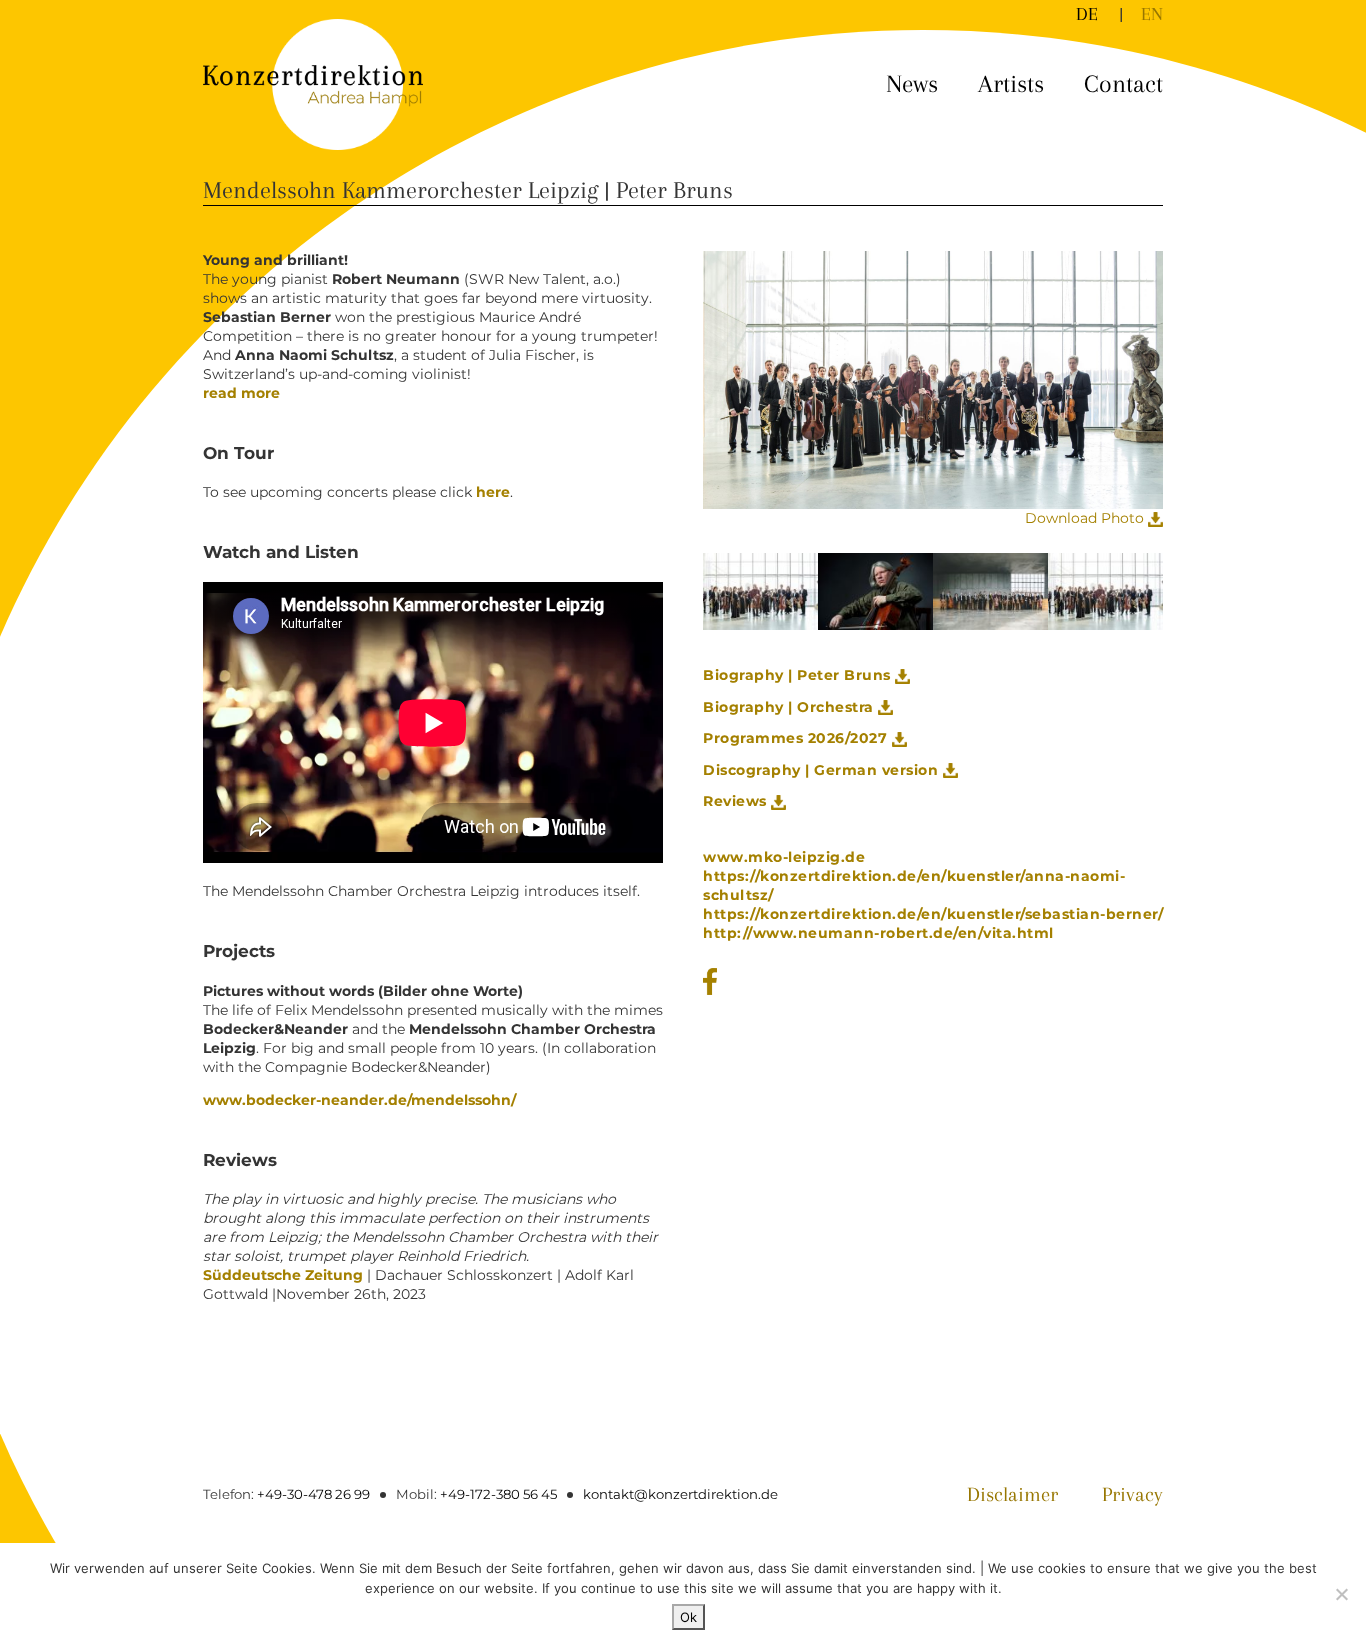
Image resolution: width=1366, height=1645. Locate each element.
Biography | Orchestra (790, 707)
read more (241, 393)
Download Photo (1086, 518)
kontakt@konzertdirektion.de (680, 1494)
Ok (688, 1617)
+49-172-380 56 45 (498, 1494)
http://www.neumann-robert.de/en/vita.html (878, 933)
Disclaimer (1012, 1494)
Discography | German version (823, 770)
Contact (1123, 83)
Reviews (737, 801)
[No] (1341, 1594)
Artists (1011, 83)
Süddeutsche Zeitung (283, 1275)
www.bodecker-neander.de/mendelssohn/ (359, 1100)
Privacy (1132, 1494)
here (491, 492)
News (912, 83)
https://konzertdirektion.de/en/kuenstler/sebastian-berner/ (933, 914)
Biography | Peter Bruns (799, 675)
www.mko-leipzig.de (784, 857)
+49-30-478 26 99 (313, 1494)
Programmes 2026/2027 (797, 738)
